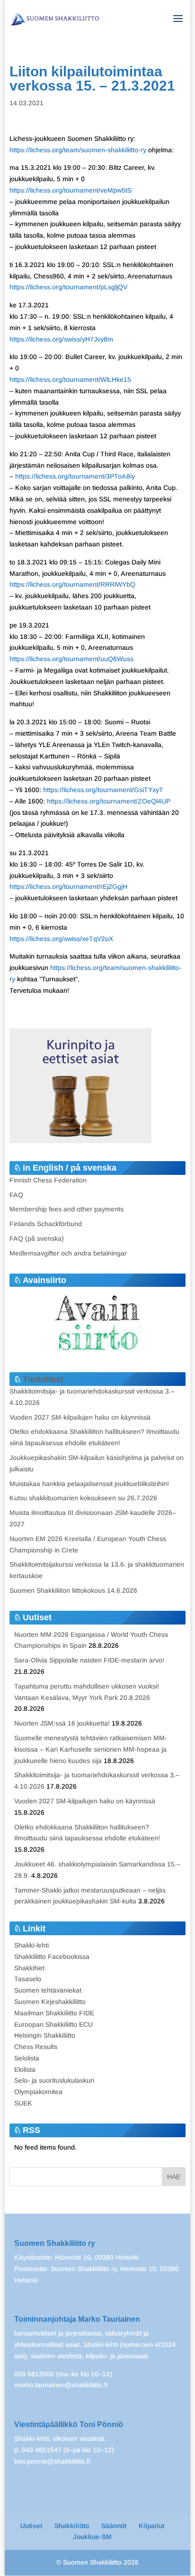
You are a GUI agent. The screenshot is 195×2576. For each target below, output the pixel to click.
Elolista (25, 2069)
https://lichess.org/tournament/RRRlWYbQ (72, 584)
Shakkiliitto (72, 2526)
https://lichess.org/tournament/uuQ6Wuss (71, 659)
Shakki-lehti (31, 1945)
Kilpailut (151, 2526)
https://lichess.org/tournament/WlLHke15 (70, 379)
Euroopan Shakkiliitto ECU (53, 2024)
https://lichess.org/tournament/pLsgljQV (68, 287)
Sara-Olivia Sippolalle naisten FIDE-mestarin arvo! (89, 1660)
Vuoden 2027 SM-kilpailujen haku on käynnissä (80, 1417)
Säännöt (114, 2526)
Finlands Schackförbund (46, 1224)
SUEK (23, 2103)
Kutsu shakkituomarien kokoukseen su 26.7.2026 (83, 1498)
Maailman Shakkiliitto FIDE (54, 2013)
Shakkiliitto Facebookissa (52, 1957)
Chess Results (36, 2047)
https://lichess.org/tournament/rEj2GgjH (68, 886)
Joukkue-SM (92, 2537)
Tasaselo (28, 1979)
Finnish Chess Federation (48, 1180)
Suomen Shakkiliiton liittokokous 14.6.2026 (73, 1590)
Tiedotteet (43, 1379)
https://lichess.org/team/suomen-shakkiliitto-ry (78, 150)
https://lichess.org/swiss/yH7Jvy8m (61, 339)
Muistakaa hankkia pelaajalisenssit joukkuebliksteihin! (89, 1484)
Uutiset (31, 2526)
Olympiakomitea (38, 2092)
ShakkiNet (29, 1968)
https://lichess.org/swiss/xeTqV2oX (61, 939)
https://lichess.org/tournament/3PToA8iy (75, 476)
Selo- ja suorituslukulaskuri (54, 2080)
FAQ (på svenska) (37, 1238)
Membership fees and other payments (66, 1209)
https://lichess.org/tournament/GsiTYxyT (103, 790)
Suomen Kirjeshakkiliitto (50, 2002)
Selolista (27, 2058)
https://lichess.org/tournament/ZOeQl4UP (109, 801)
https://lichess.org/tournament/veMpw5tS (71, 190)
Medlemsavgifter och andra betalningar (68, 1253)
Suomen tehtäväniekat (48, 1990)
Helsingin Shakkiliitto (45, 2035)
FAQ (16, 1195)
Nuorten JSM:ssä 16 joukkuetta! (62, 1723)
